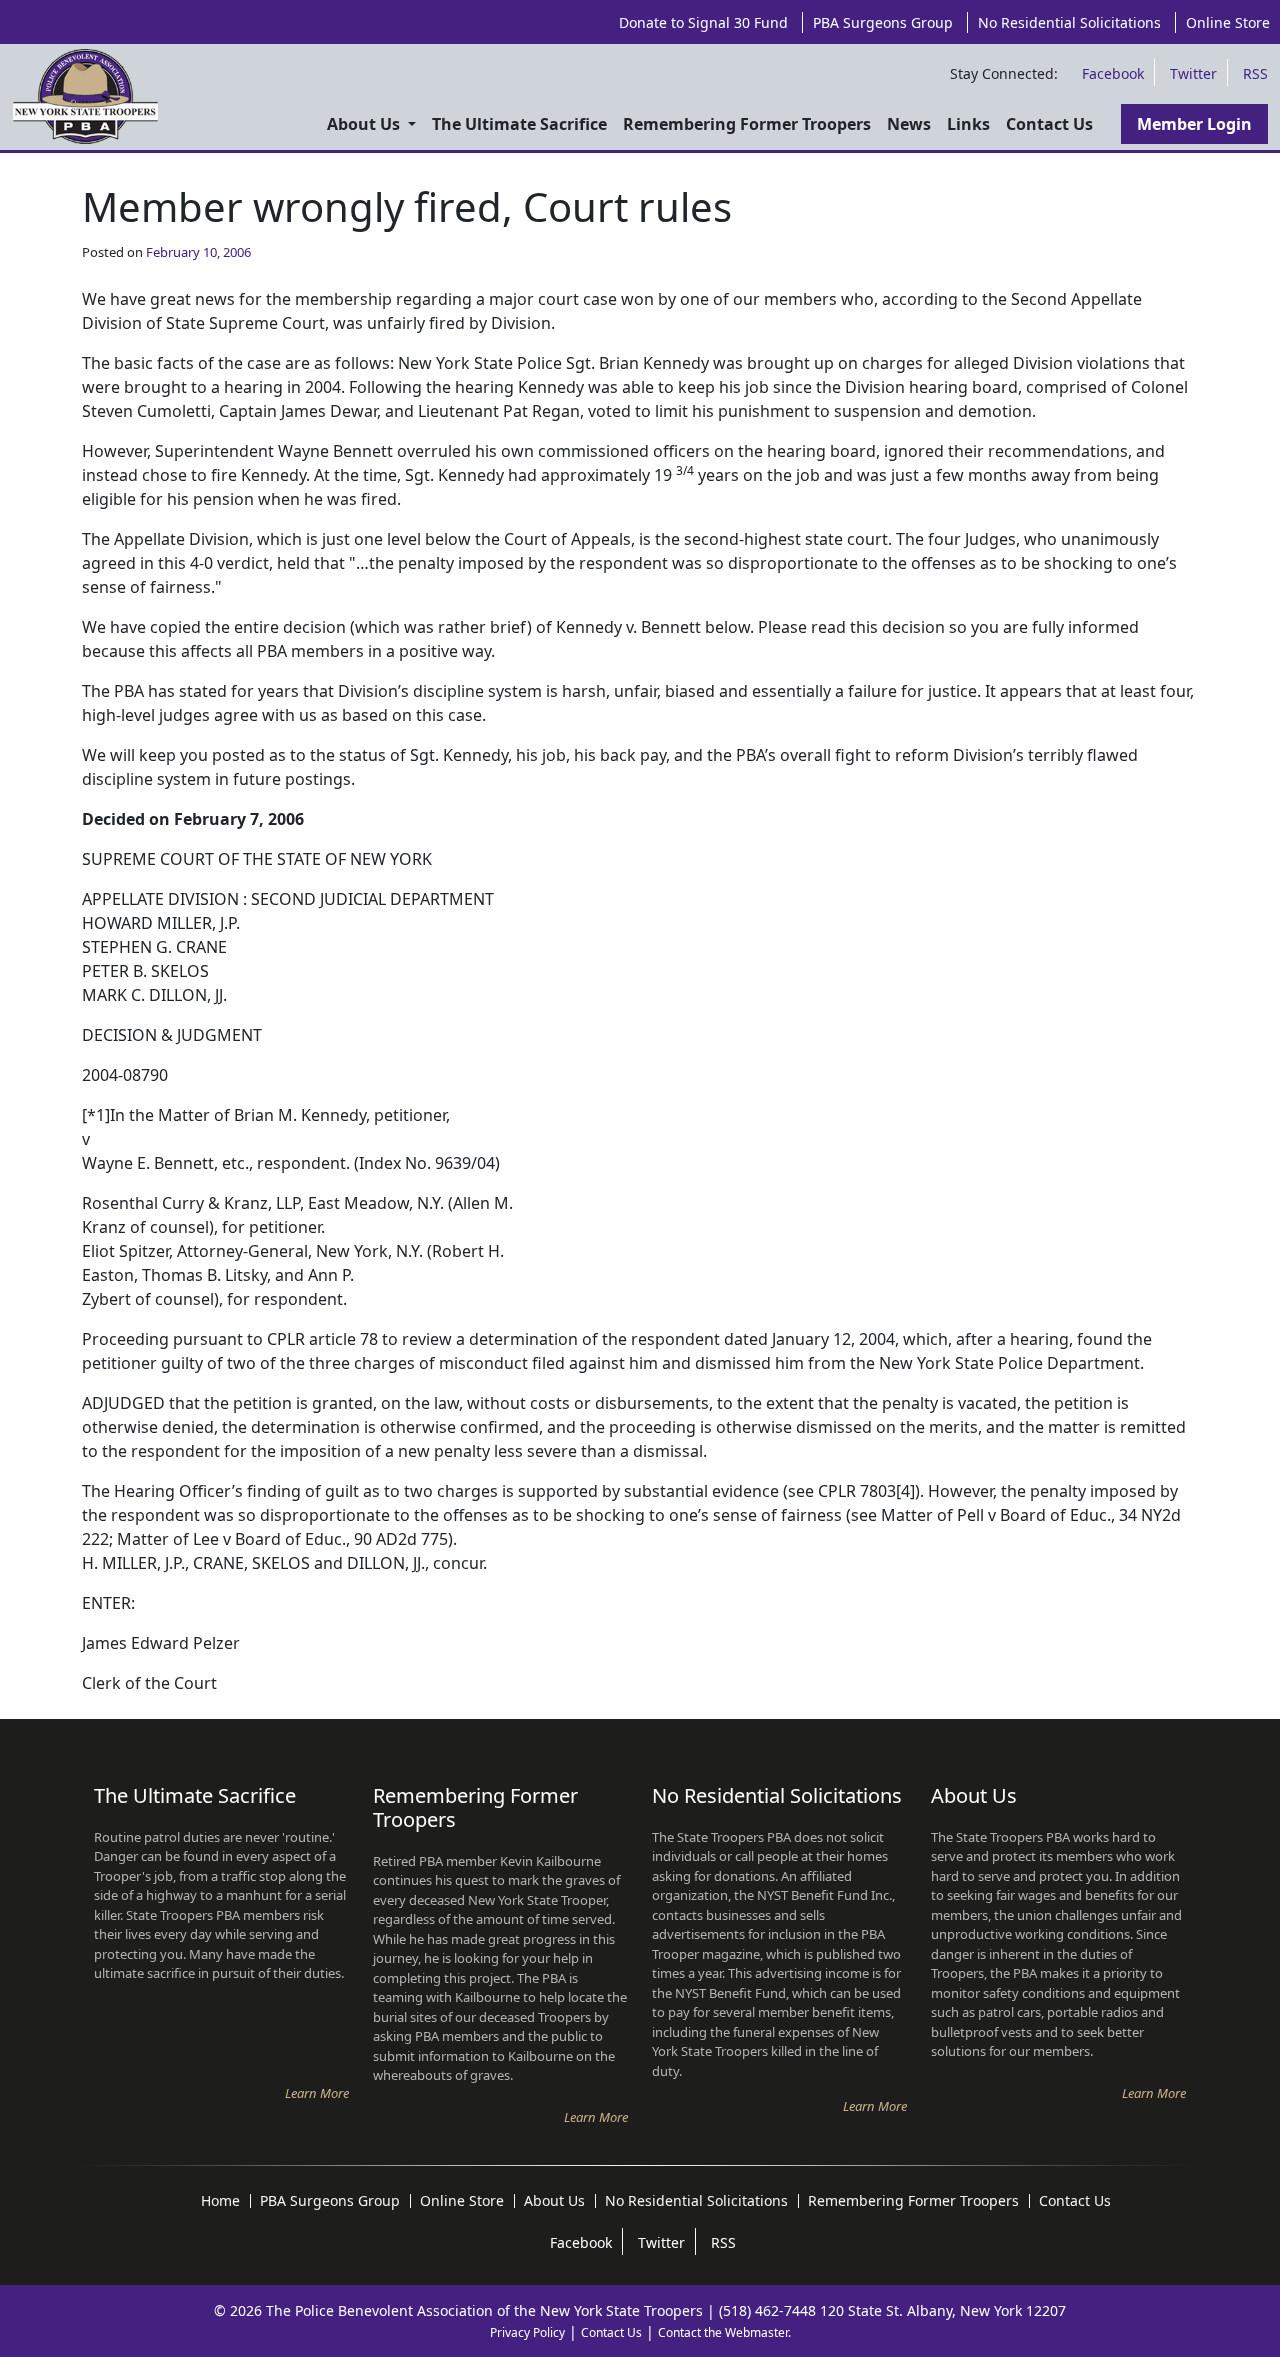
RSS (1255, 73)
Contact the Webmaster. (724, 2332)
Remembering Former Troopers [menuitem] (747, 124)
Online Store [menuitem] (1228, 22)
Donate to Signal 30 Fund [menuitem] (703, 22)
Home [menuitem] (220, 2201)
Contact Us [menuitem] (1049, 124)
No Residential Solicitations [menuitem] (1069, 22)
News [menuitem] (909, 124)
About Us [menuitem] (365, 124)
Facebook (1113, 73)
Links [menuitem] (968, 124)
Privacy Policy (527, 2332)
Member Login (1194, 124)
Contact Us (611, 2332)
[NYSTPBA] (85, 97)
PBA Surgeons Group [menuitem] (883, 22)
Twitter (1193, 73)
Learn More (317, 2093)
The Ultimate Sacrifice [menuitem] (519, 124)
